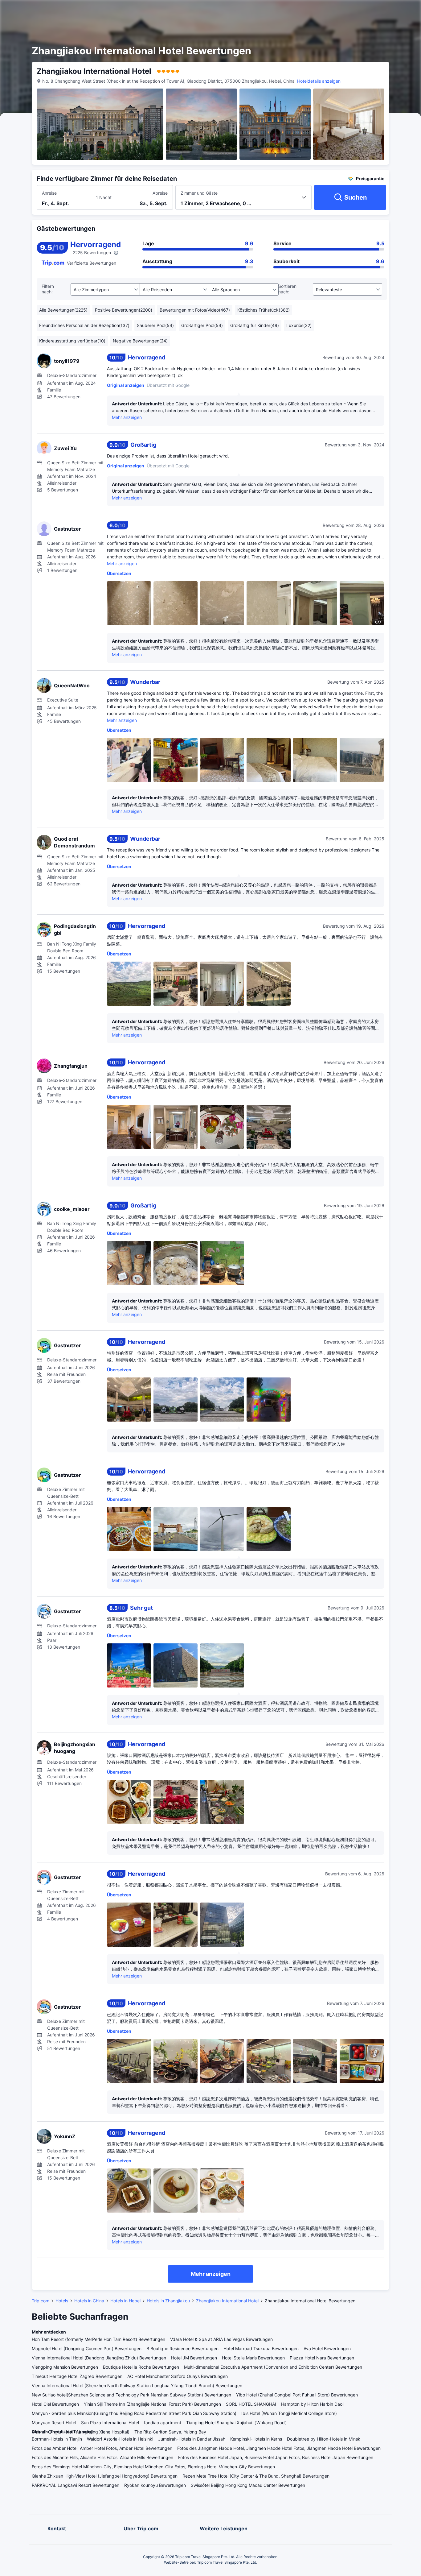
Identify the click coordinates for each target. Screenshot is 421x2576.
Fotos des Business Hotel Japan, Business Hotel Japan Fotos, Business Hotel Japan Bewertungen (276, 2457)
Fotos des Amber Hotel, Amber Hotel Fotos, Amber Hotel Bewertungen (102, 2448)
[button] (358, 10)
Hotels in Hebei (125, 2301)
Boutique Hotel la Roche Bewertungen (141, 2367)
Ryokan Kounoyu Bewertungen (155, 2485)
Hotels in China (89, 2301)
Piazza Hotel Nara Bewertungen (322, 2358)
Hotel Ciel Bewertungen (55, 2404)
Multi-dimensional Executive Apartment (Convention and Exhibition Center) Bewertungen (273, 2367)
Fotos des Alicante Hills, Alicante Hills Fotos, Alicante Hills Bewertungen (102, 2457)
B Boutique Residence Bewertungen (182, 2348)
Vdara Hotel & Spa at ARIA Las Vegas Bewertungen (221, 2339)
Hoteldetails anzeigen (319, 81)
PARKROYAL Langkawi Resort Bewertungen (76, 2485)
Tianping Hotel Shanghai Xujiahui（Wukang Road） (238, 2423)
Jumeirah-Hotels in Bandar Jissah (192, 2439)
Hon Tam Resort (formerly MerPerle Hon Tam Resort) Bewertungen (98, 2339)
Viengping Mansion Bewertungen (65, 2367)
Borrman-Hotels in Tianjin (57, 2439)
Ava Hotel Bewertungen (327, 2348)
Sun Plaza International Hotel (110, 2423)
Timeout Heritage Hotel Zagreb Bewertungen (77, 2376)
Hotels (62, 2301)
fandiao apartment (163, 2423)
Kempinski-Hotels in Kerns (256, 2439)
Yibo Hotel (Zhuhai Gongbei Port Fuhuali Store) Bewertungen (297, 2395)
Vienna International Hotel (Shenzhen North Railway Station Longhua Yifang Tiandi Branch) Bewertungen (137, 2385)
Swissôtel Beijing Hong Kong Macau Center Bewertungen (248, 2485)
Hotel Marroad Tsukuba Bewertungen (261, 2348)
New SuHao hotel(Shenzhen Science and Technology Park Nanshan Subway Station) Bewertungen (131, 2395)
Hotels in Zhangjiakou (168, 2301)
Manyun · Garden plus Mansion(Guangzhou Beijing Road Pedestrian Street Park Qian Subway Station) (134, 2413)
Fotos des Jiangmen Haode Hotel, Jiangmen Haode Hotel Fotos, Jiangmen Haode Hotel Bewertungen (279, 2448)
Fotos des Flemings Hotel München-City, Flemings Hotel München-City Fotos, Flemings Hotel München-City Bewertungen (153, 2467)
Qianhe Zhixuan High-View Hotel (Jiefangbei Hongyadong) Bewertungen (105, 2476)
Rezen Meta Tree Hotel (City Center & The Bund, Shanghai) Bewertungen (256, 2476)
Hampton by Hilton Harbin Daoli (313, 2404)
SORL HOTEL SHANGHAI (251, 2404)
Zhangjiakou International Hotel (227, 2301)
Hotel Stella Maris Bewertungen (253, 2358)
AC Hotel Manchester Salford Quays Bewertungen (178, 2376)
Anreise (49, 193)
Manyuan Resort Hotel (54, 2423)
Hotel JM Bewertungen (194, 2358)
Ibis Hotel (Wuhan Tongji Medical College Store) (289, 2413)
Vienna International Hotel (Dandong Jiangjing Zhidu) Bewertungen (99, 2358)
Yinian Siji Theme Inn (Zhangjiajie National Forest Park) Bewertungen (152, 2404)
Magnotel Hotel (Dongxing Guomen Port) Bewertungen (87, 2348)
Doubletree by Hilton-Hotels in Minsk (324, 2439)
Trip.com (41, 2301)
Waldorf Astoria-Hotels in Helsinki (120, 2439)
